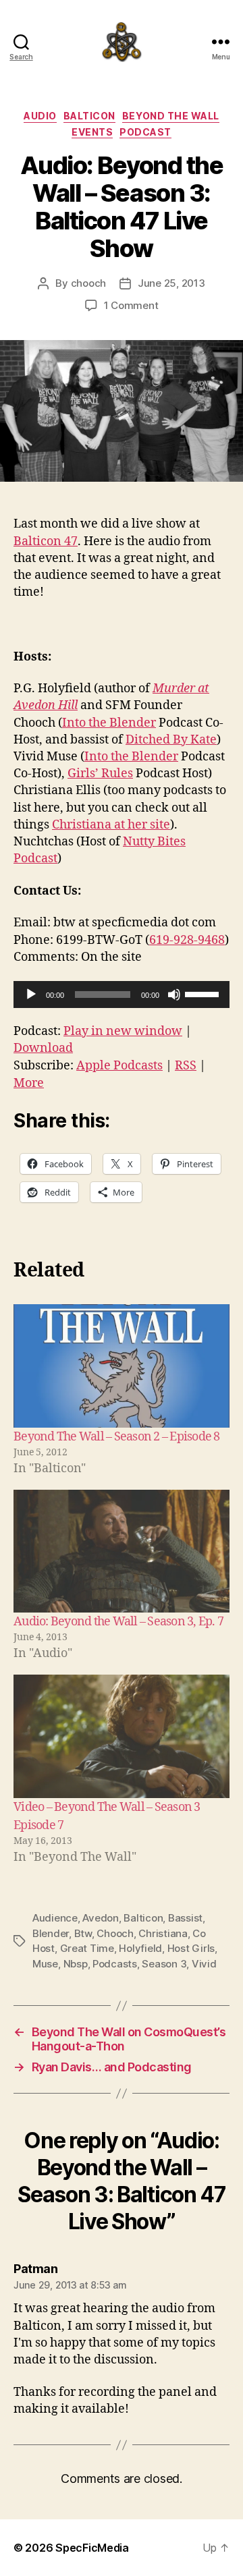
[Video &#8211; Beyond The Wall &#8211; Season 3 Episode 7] (122, 1736)
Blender (51, 1933)
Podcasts (115, 1964)
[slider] (204, 993)
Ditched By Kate (171, 740)
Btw (83, 1933)
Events (92, 132)
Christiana (163, 1933)
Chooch (115, 1933)
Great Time (87, 1948)
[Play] (31, 995)
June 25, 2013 (171, 283)
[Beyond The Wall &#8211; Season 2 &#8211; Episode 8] (122, 1366)
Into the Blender (109, 723)
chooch (88, 283)
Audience (55, 1918)
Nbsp (76, 1964)
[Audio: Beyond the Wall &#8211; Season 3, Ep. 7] (122, 1551)
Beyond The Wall (171, 116)
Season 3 (164, 1964)
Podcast (145, 132)
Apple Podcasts (119, 1066)
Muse (45, 1964)
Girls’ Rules (100, 774)
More (29, 1083)
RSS (186, 1066)
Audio (40, 116)
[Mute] (174, 995)
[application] (122, 995)
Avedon (100, 1918)
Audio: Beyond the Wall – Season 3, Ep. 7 (118, 1622)
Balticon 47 (46, 541)
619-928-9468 (187, 940)
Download (43, 1048)
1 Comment (131, 305)
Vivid (204, 1964)
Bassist (185, 1918)
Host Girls (191, 1948)
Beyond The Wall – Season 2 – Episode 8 (117, 1437)
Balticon (89, 116)
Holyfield (140, 1948)
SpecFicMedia (92, 2548)
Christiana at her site (111, 825)
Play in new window (123, 1031)
